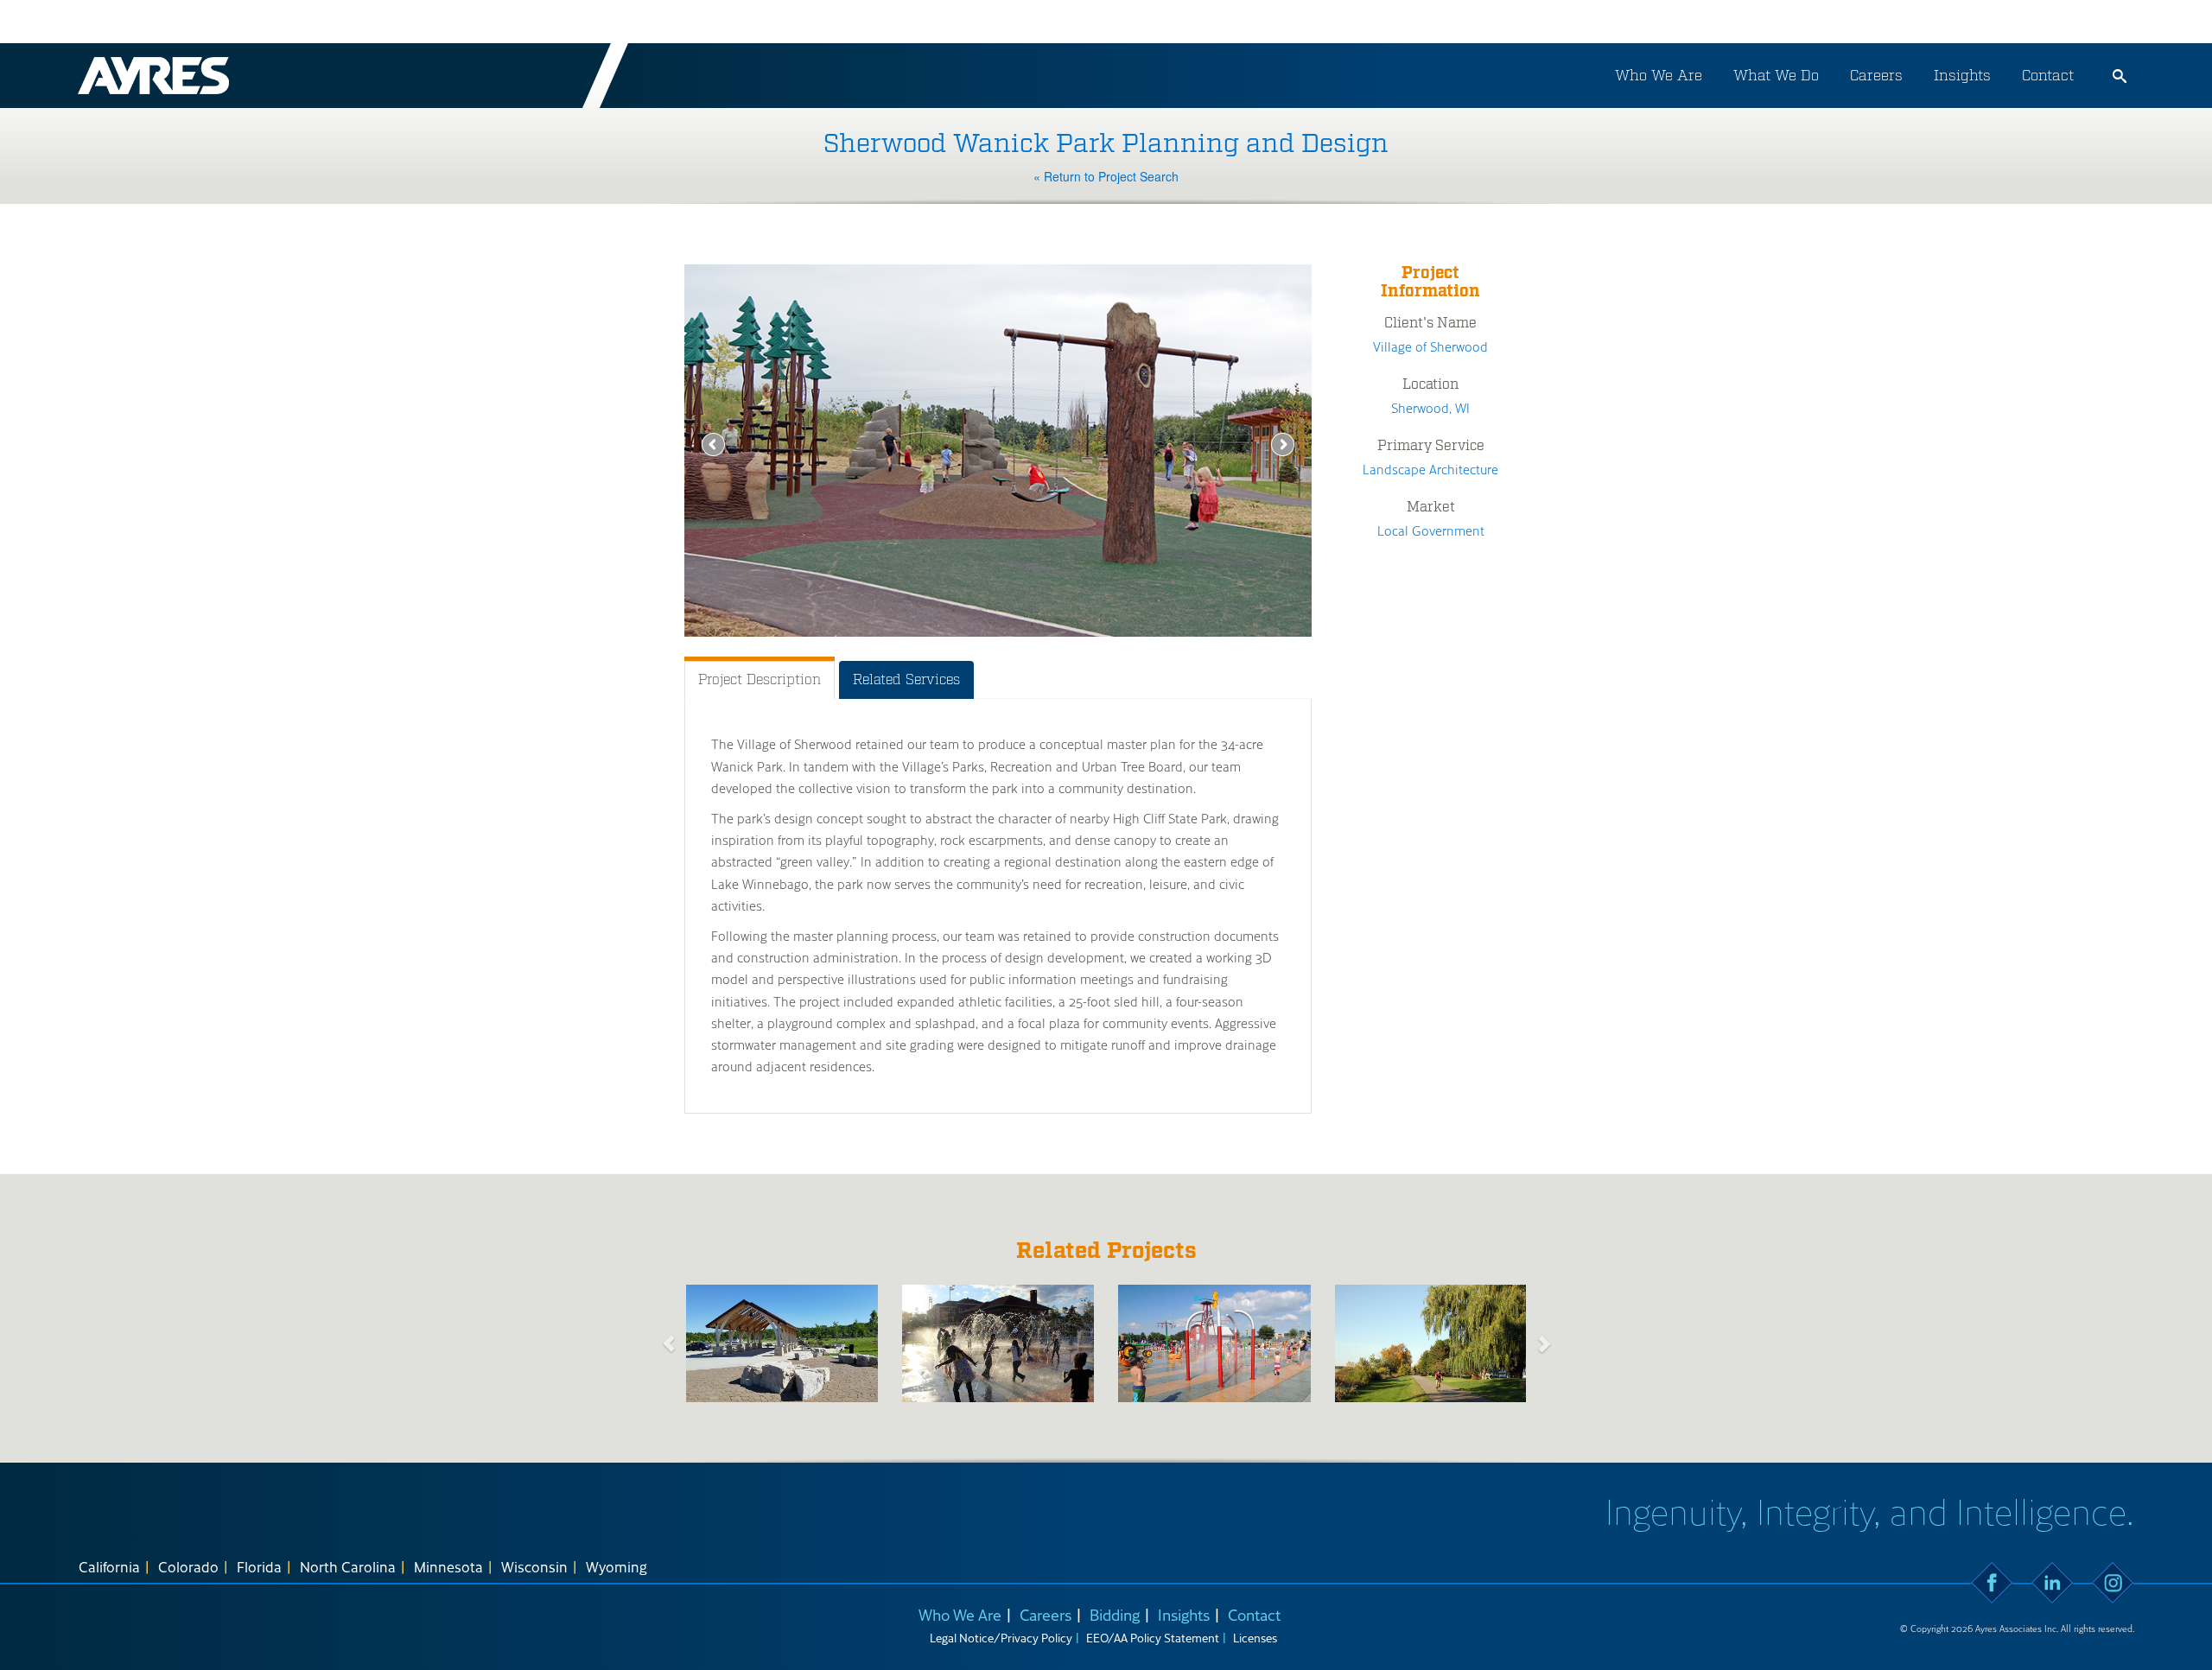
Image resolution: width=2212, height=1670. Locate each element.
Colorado (188, 1566)
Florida (259, 1566)
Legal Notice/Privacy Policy (1001, 1638)
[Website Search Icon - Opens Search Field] (2120, 76)
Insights (1962, 75)
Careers (1876, 75)
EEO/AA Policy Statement (1153, 1638)
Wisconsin (534, 1566)
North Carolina (348, 1566)
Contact (2048, 75)
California (109, 1566)
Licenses (1255, 1638)
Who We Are (1659, 75)
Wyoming (617, 1566)
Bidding (1115, 1614)
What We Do (1776, 75)
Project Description (760, 679)
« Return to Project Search (1106, 176)
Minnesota (448, 1566)
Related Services (906, 679)
